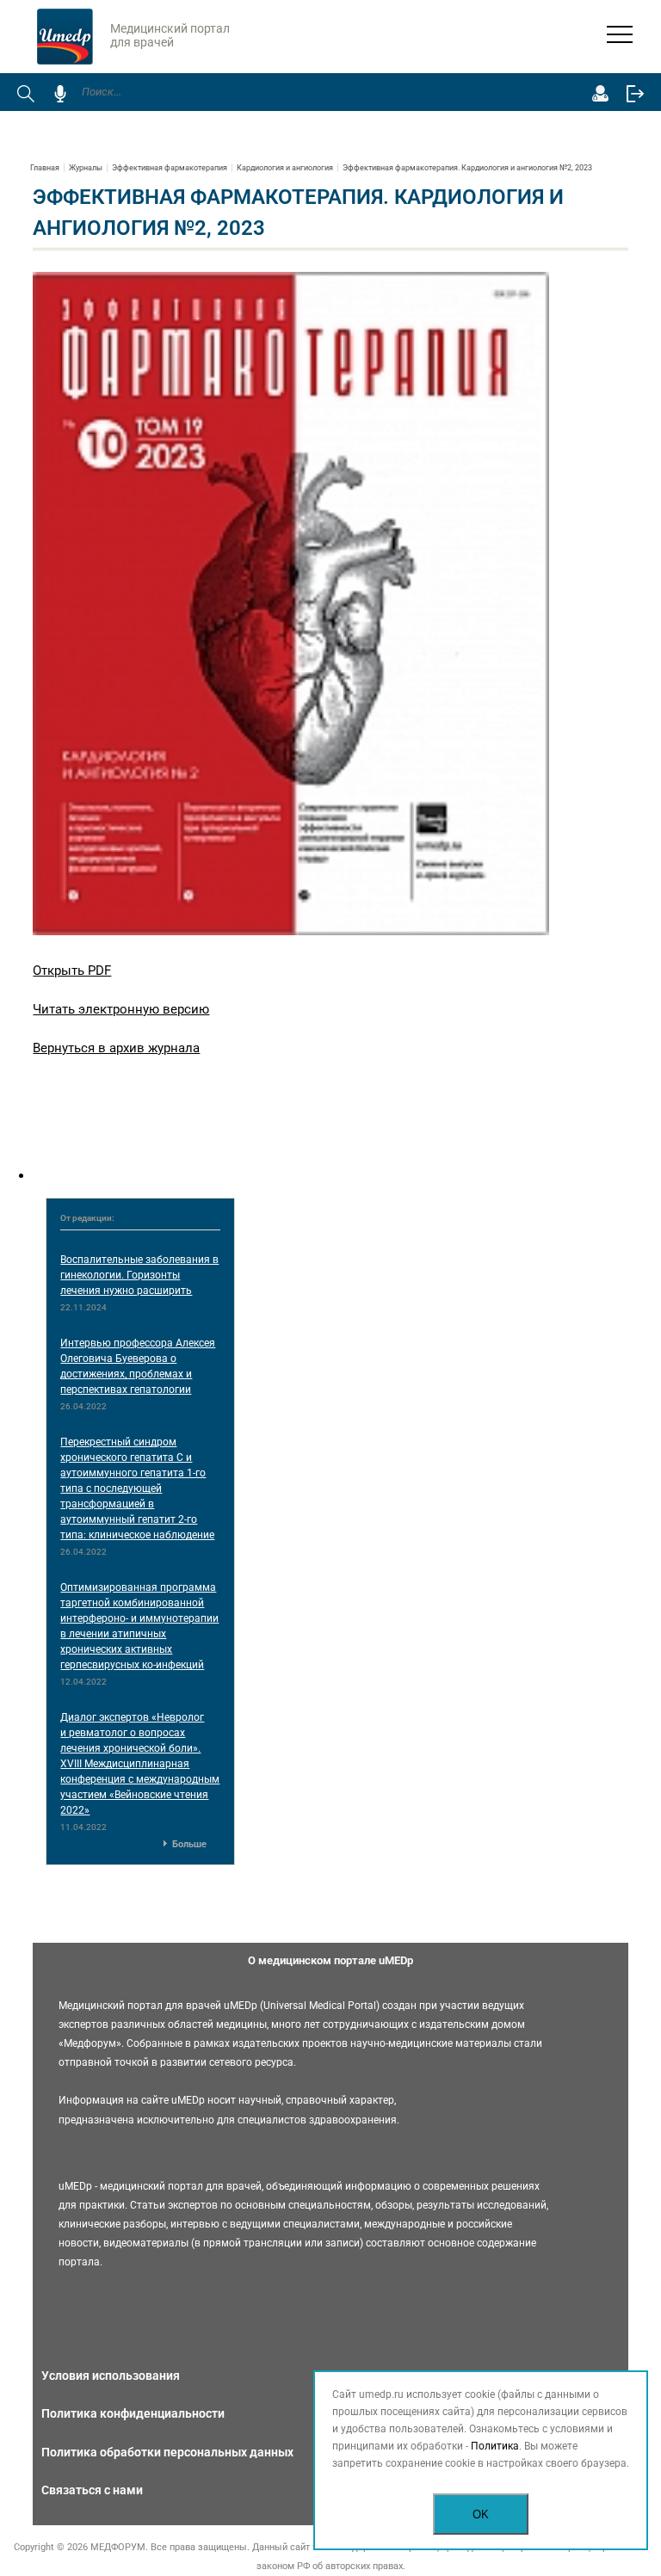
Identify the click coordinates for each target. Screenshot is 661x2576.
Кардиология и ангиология (285, 168)
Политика (495, 2446)
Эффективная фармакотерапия (170, 168)
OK (481, 2514)
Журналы (86, 168)
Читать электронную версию (121, 1009)
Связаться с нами (92, 2490)
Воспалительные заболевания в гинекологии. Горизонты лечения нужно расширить (139, 1275)
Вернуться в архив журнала (116, 1048)
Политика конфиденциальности (133, 2413)
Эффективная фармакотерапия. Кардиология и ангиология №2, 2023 (467, 168)
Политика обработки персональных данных (167, 2452)
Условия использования (111, 2376)
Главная (45, 168)
